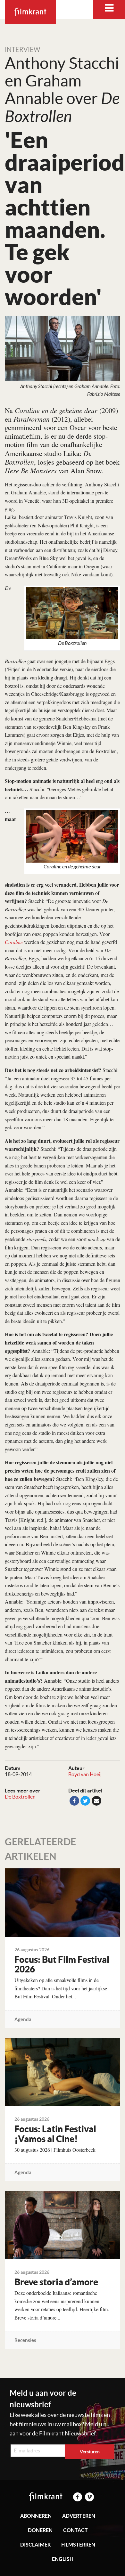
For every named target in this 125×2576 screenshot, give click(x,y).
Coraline (14, 942)
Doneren (40, 2530)
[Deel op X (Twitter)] (85, 1801)
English (63, 2559)
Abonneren (36, 2516)
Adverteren (79, 2516)
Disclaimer (35, 2545)
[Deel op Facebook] (74, 1801)
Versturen (90, 2452)
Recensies (25, 2340)
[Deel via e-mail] (96, 1801)
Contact (75, 2530)
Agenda (23, 2019)
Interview (22, 50)
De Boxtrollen (20, 1797)
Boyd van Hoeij (85, 1774)
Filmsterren (78, 2545)
